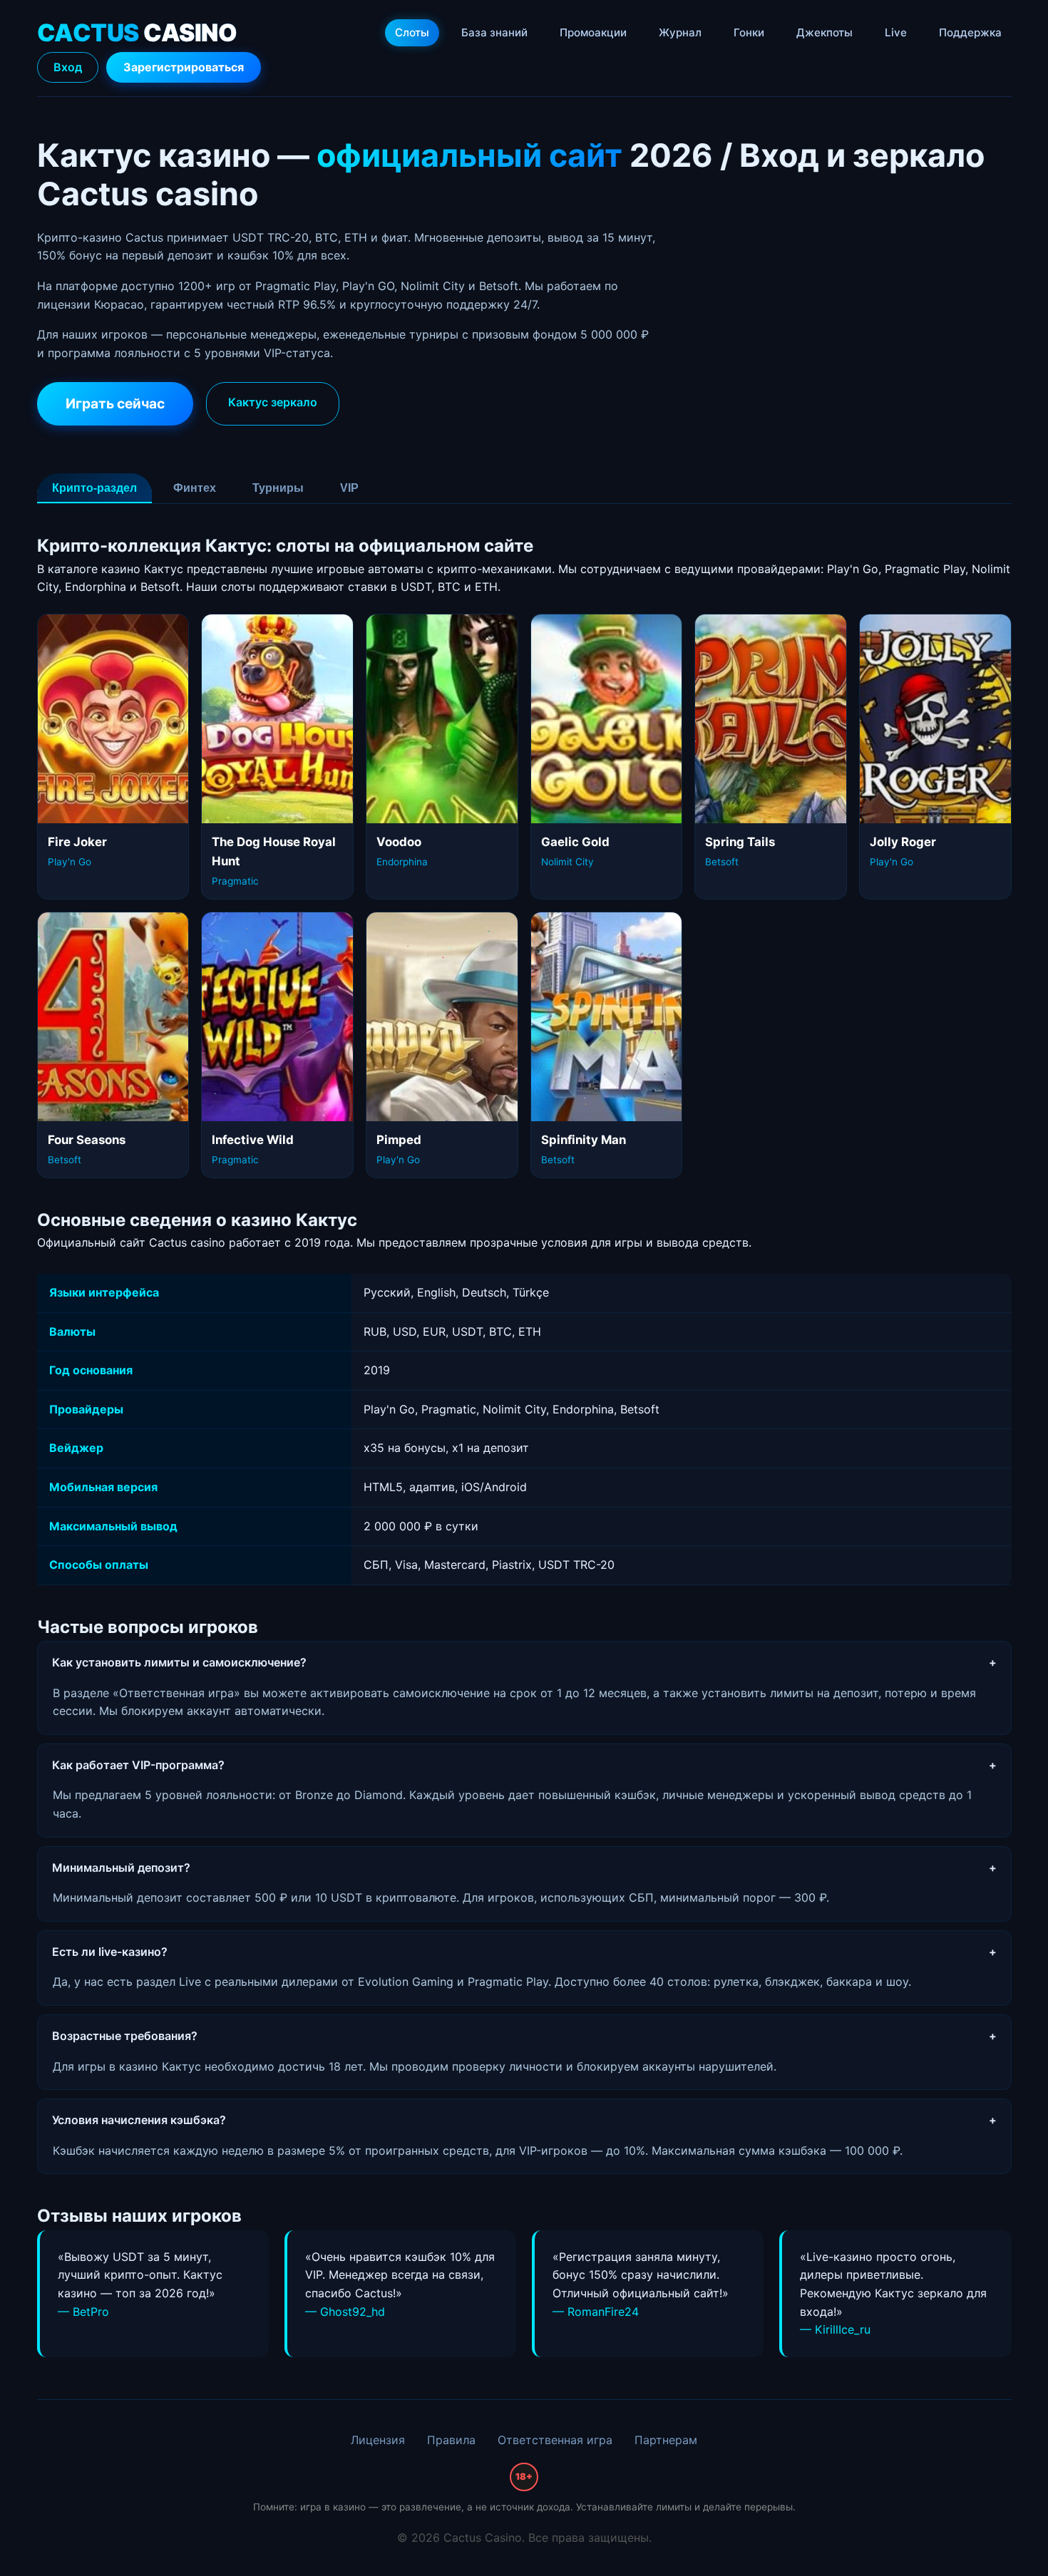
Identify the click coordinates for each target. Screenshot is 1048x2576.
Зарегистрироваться (184, 67)
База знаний (494, 32)
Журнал (680, 32)
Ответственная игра (555, 2440)
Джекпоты (824, 32)
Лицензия (378, 2440)
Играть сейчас (115, 403)
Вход (68, 67)
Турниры (278, 488)
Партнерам (666, 2440)
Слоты (412, 32)
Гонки (749, 32)
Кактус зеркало (273, 402)
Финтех (195, 488)
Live (896, 32)
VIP (349, 488)
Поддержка (970, 32)
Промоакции (593, 32)
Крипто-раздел (94, 488)
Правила (451, 2440)
